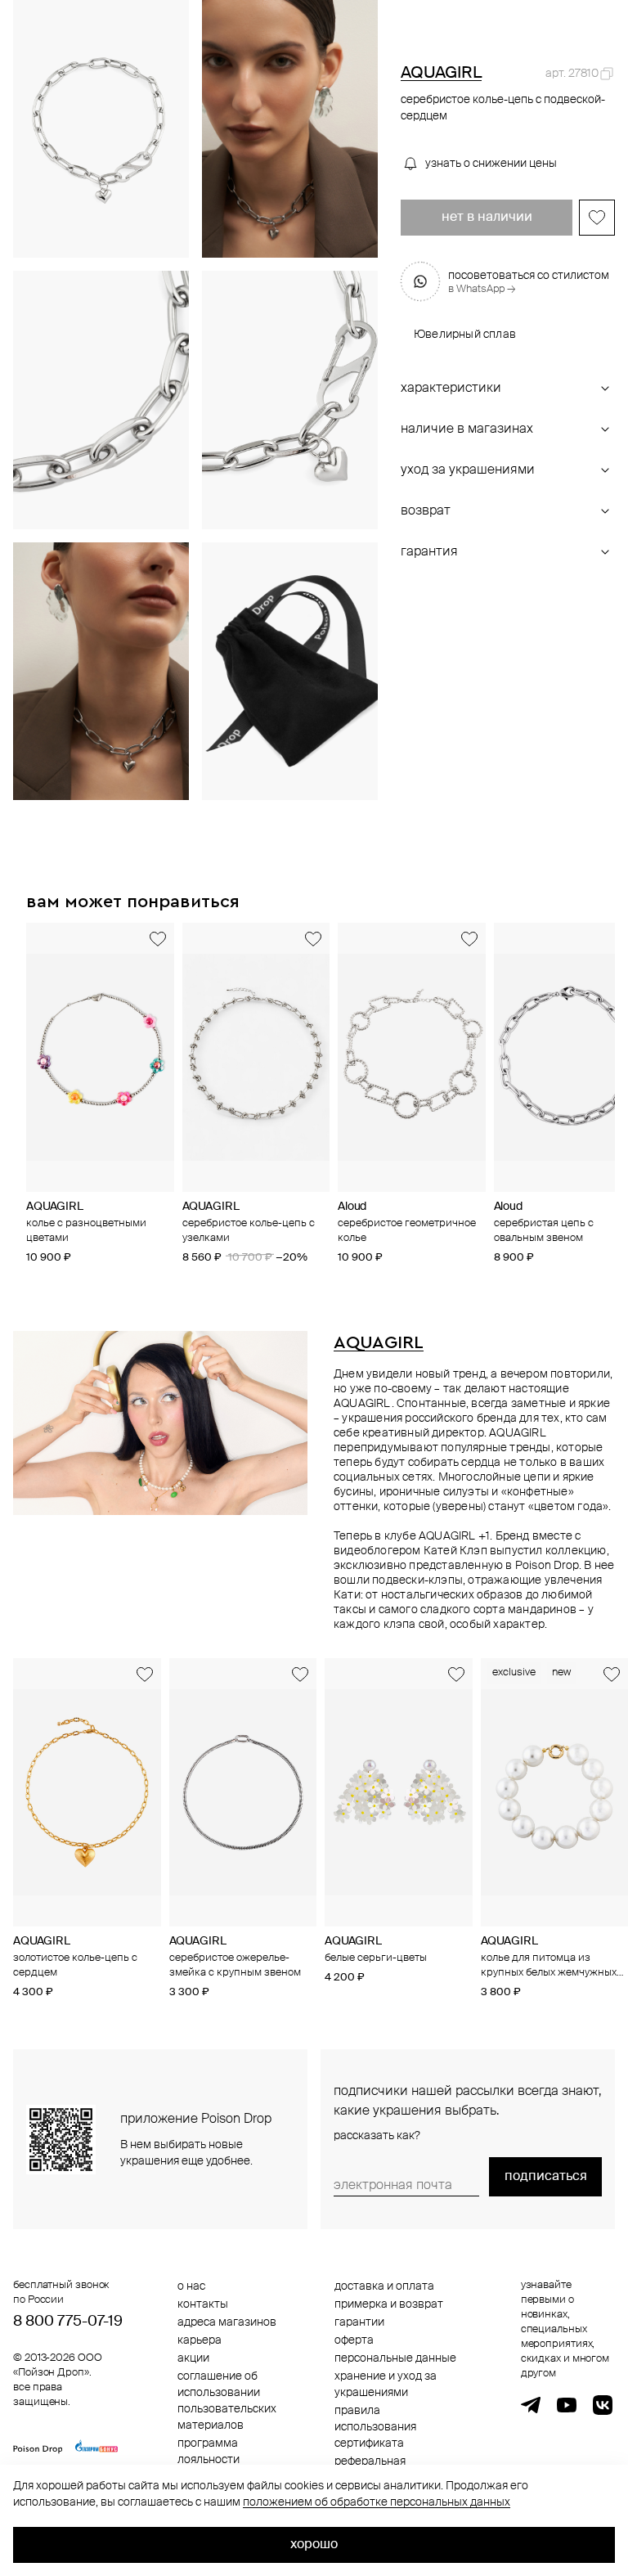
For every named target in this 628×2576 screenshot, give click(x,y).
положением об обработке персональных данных (377, 2502)
